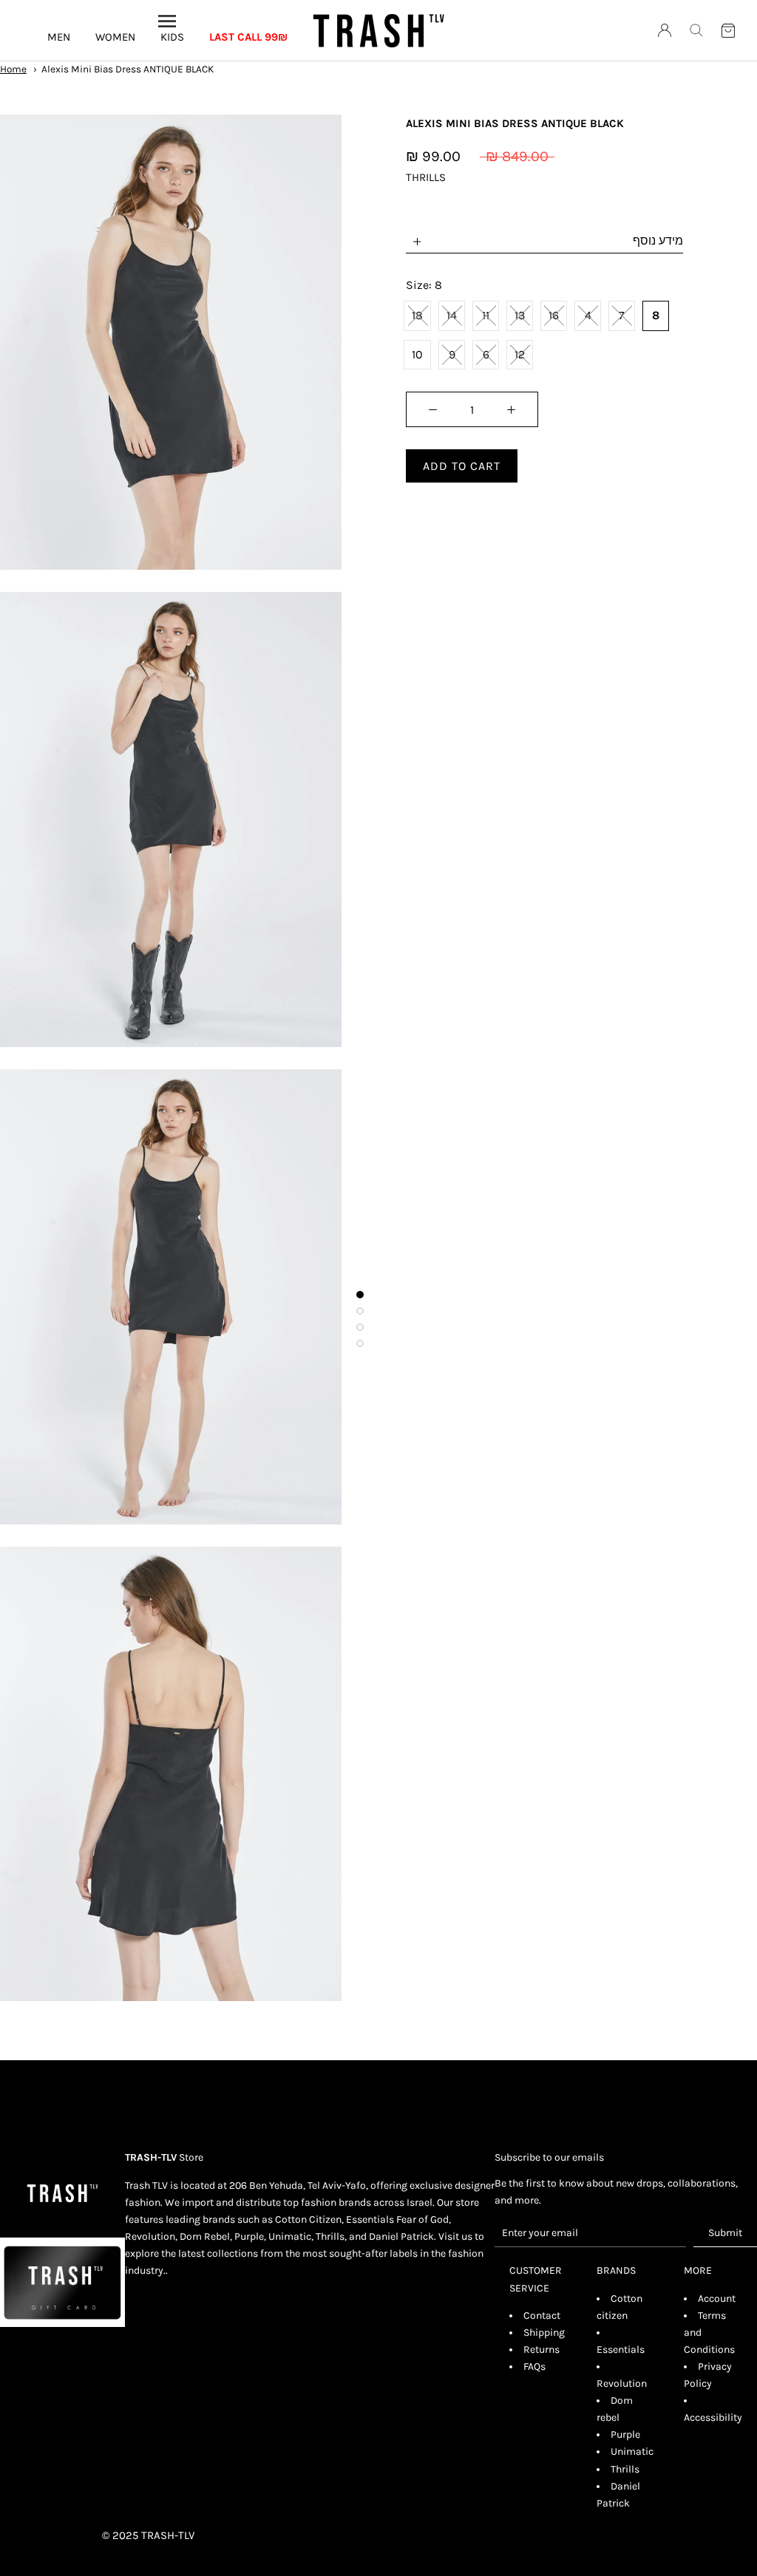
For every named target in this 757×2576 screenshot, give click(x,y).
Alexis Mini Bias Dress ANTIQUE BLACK (128, 69)
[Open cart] (728, 31)
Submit (725, 2233)
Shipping (544, 2333)
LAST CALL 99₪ (248, 37)
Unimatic (632, 2451)
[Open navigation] (167, 21)
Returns (542, 2350)
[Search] (696, 30)
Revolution (622, 2384)
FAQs (534, 2367)
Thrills (625, 2469)
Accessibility (713, 2417)
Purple (625, 2434)
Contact (542, 2316)
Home (13, 69)
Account (717, 2299)
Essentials (621, 2350)
